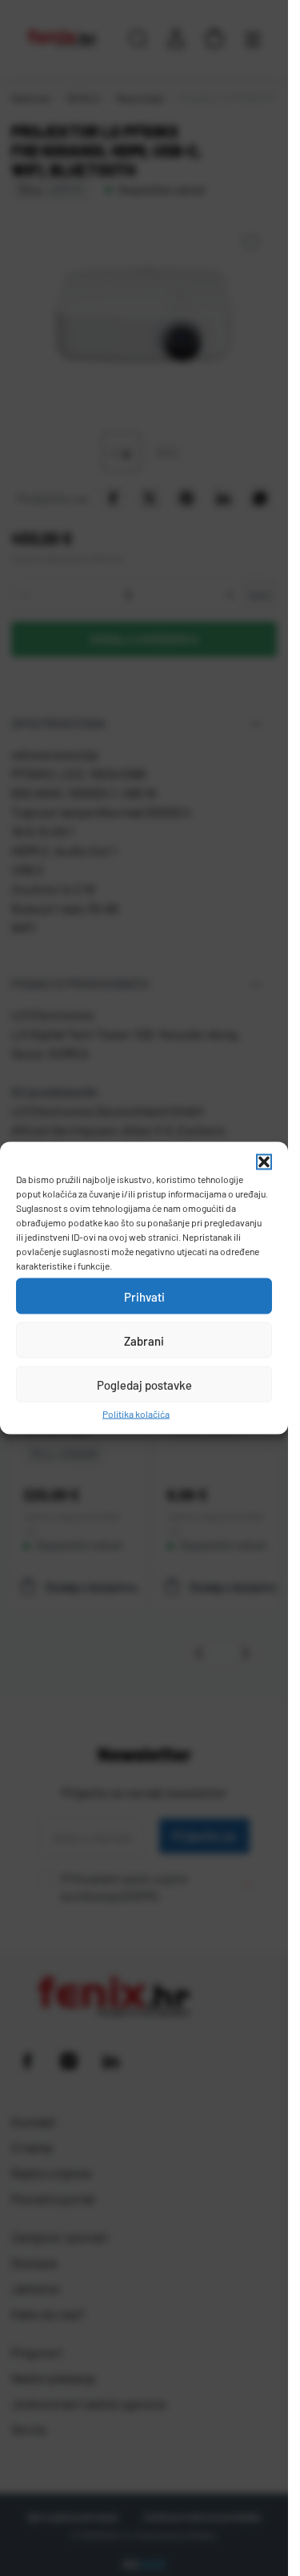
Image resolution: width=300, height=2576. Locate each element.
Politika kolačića (136, 1414)
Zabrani (144, 1340)
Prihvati (144, 1296)
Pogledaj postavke (144, 1384)
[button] (264, 1162)
